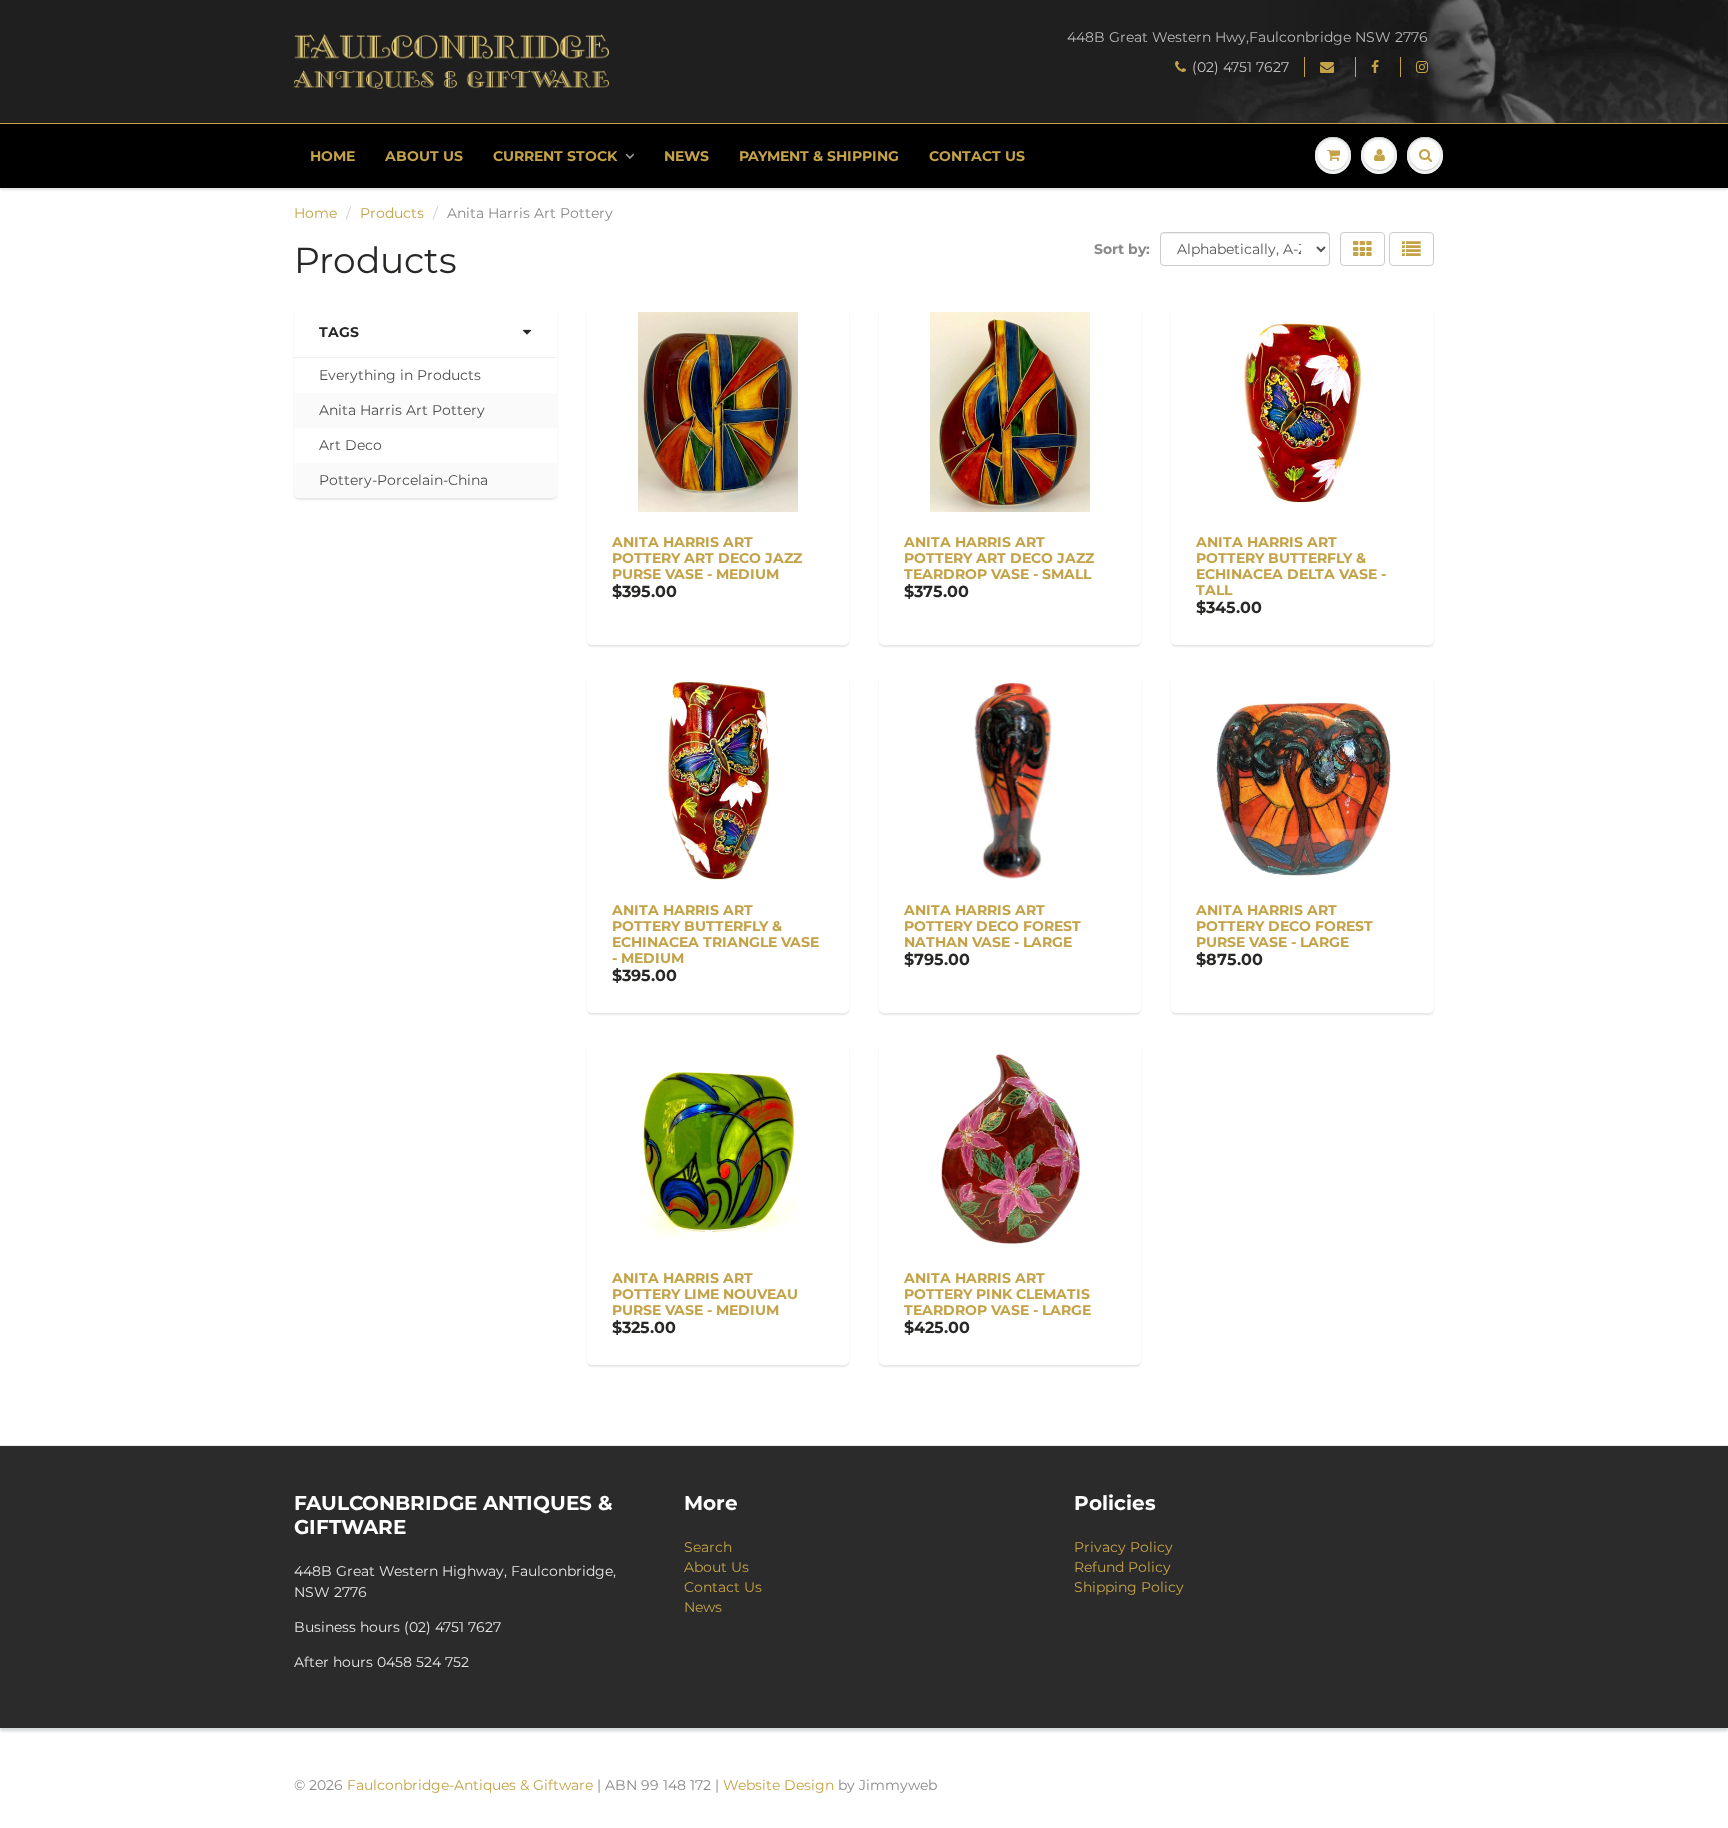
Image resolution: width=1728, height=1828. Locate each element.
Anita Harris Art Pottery (402, 410)
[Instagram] (1425, 67)
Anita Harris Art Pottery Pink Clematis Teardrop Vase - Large (997, 1294)
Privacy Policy (1123, 1547)
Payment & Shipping (819, 156)
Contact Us (977, 156)
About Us (424, 156)
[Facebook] (1378, 67)
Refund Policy (1122, 1567)
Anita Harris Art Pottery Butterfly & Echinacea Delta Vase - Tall (1291, 566)
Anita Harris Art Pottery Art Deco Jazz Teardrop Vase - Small (999, 558)
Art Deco (350, 445)
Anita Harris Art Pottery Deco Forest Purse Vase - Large (1284, 926)
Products (392, 213)
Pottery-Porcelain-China (403, 480)
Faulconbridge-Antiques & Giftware (470, 1785)
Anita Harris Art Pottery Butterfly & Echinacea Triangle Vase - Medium (715, 934)
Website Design (778, 1785)
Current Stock (555, 156)
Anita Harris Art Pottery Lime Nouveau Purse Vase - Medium (705, 1294)
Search (708, 1547)
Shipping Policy (1129, 1587)
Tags (339, 332)
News (686, 156)
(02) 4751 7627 (1240, 67)
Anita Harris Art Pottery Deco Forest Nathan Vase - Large (992, 926)
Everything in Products (400, 375)
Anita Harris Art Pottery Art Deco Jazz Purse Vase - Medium (707, 558)
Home (332, 156)
